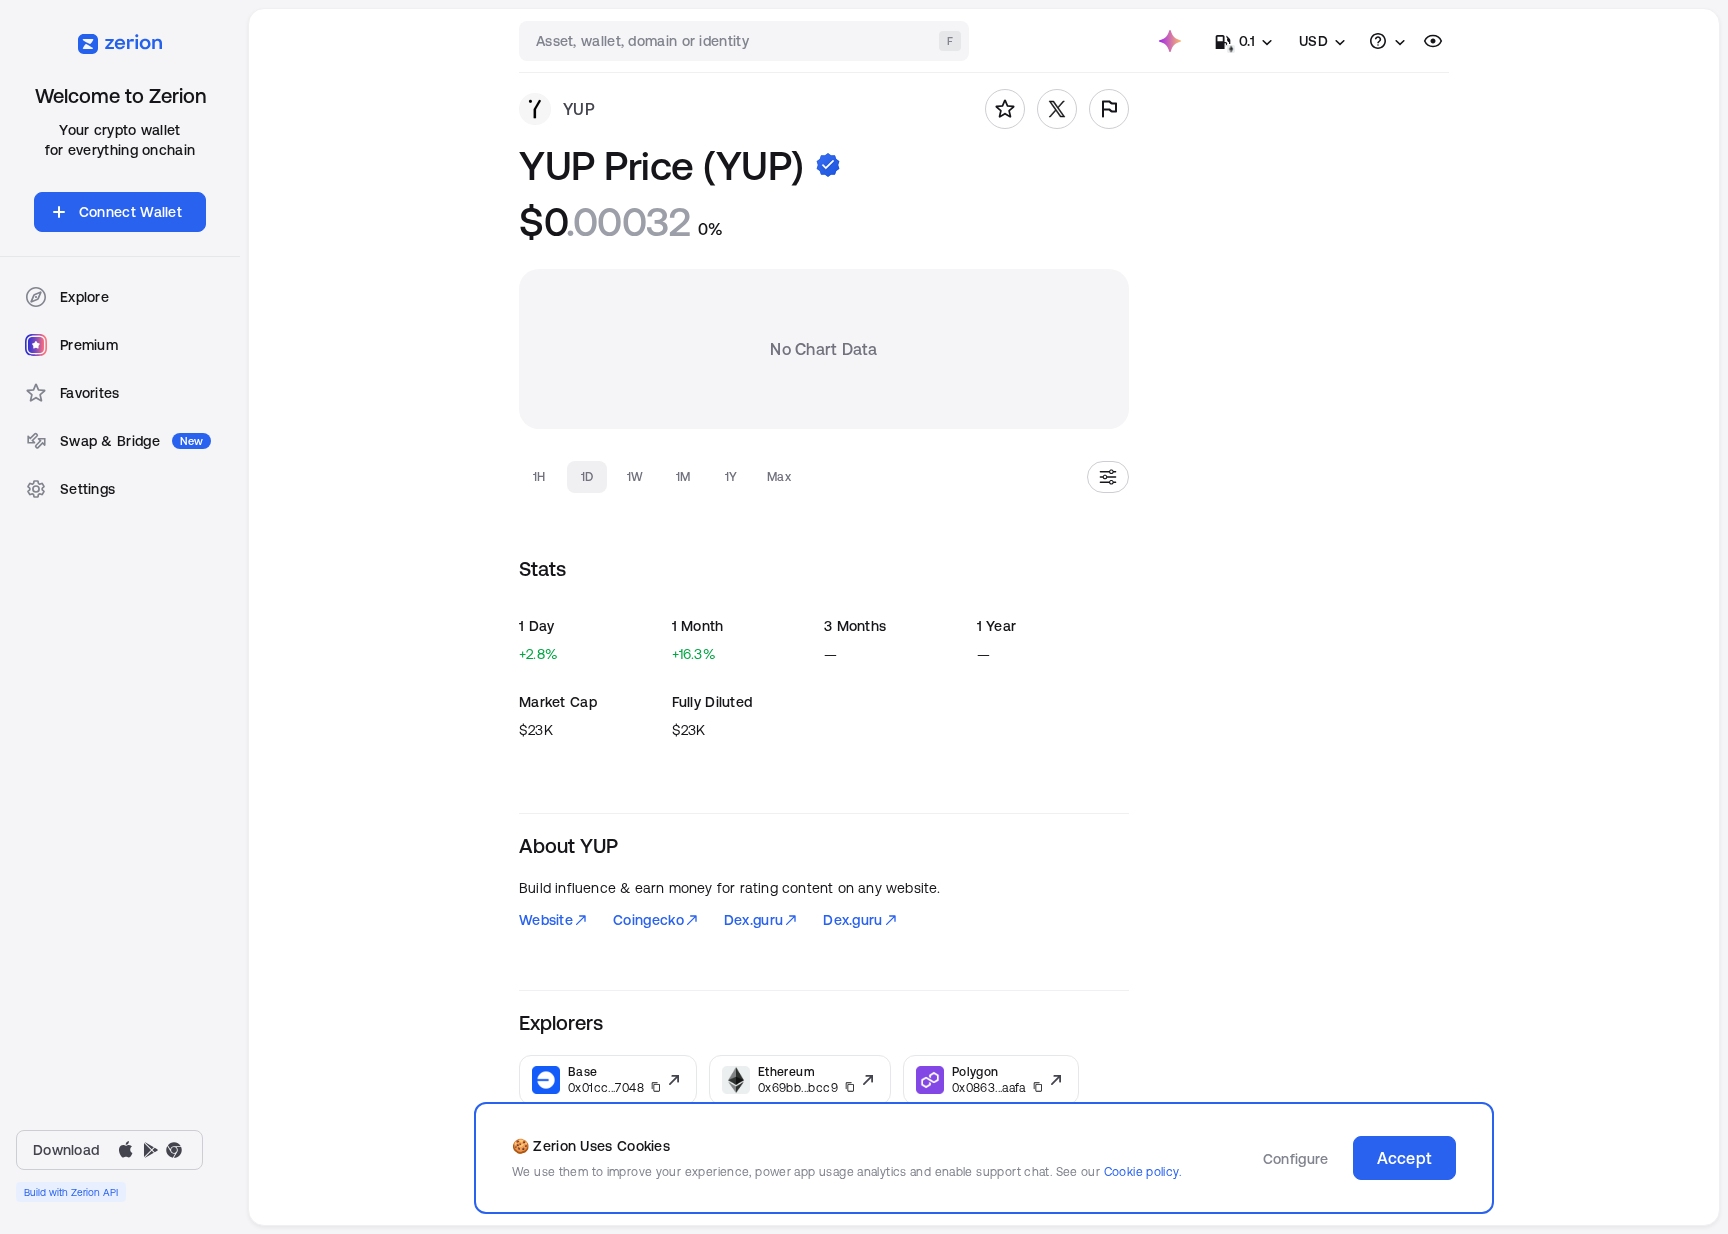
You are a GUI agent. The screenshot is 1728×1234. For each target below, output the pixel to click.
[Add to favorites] (1005, 109)
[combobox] (746, 41)
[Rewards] (1170, 41)
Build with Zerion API (71, 1192)
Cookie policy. (1142, 1171)
